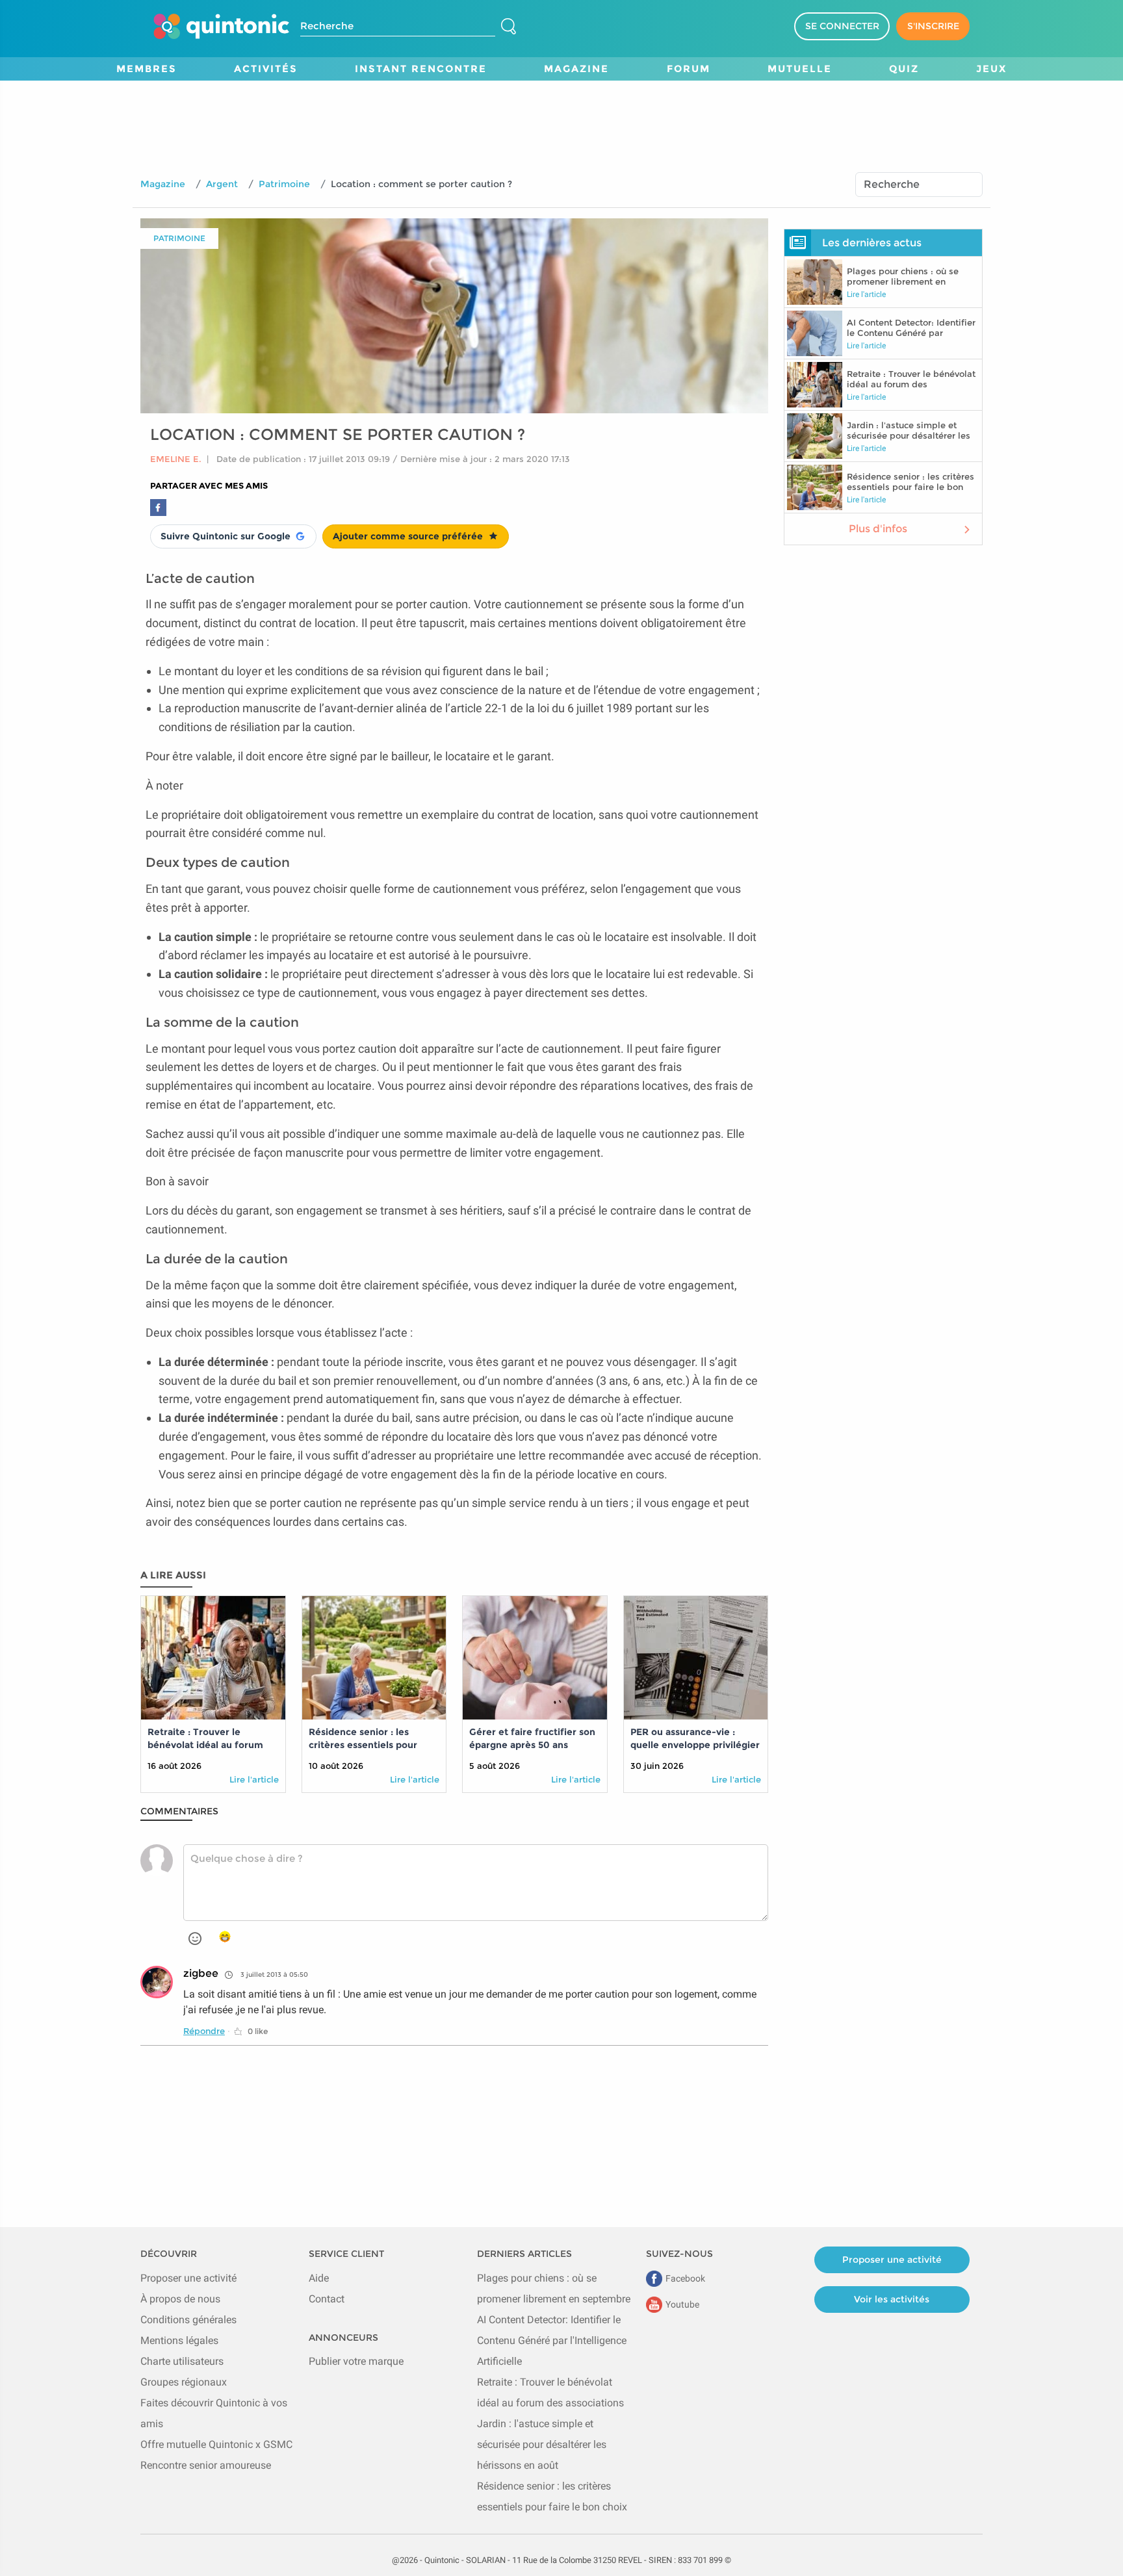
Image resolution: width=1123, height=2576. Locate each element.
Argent (222, 184)
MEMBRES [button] (147, 69)
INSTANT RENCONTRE (421, 69)
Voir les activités (892, 2299)
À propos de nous (180, 2299)
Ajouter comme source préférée (408, 536)
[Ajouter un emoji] (195, 1938)
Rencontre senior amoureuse (206, 2465)
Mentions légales (179, 2340)
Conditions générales (188, 2320)
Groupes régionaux (184, 2382)
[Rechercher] (508, 27)
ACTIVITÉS (266, 69)
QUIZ (904, 69)
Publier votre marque (356, 2361)
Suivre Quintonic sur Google (226, 536)
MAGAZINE (576, 69)
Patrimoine (284, 184)
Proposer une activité (188, 2278)
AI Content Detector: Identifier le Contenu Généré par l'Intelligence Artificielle (552, 2340)
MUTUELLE (800, 69)
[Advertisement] (561, 110)
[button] (250, 2031)
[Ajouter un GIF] (225, 1937)
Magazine (163, 184)
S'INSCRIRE (933, 26)
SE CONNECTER (842, 26)
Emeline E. (176, 459)
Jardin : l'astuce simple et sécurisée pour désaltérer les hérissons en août (542, 2444)
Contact (327, 2299)
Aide (319, 2278)
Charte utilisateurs (182, 2361)
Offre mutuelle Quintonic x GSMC (216, 2444)
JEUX (991, 69)
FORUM (689, 69)
